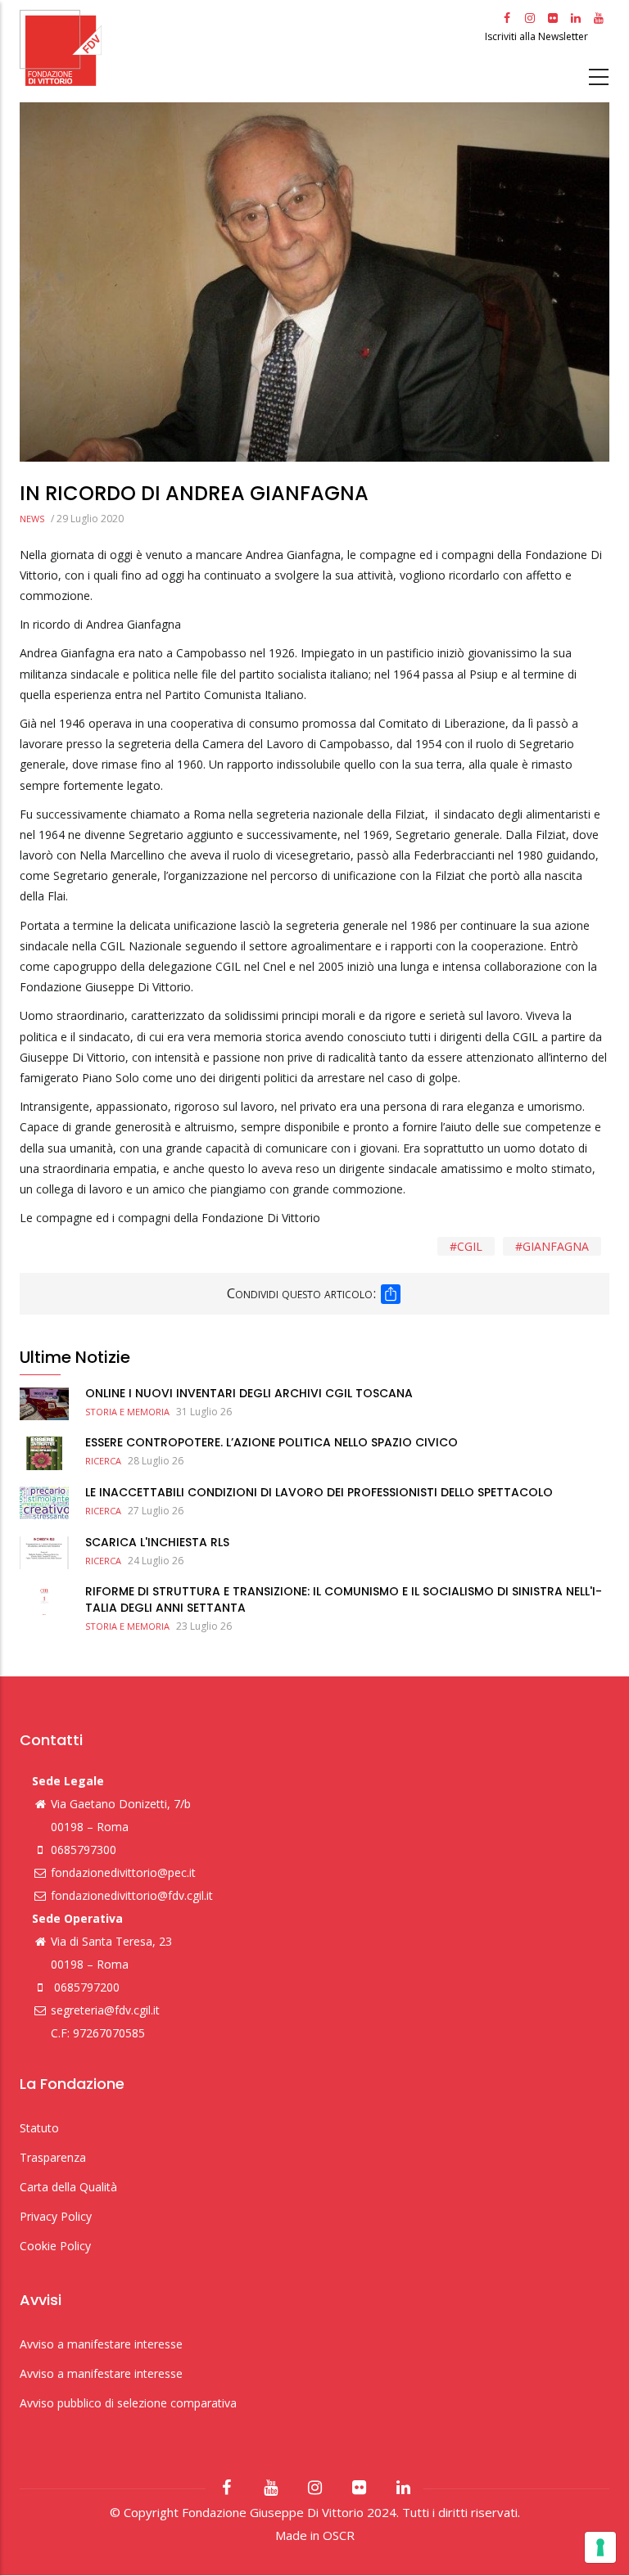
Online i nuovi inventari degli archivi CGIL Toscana (249, 1393)
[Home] (250, 48)
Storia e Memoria (127, 1412)
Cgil (470, 1246)
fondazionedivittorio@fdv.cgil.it (132, 1895)
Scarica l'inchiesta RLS (157, 1542)
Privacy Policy (56, 2216)
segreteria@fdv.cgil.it (105, 2010)
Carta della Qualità (68, 2187)
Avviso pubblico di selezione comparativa (128, 2403)
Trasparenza (53, 2157)
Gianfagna (556, 1246)
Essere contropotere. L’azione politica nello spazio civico (272, 1442)
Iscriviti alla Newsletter (538, 36)
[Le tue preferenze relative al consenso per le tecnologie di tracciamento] (600, 2547)
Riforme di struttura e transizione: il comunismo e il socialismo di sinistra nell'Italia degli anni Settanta (344, 1599)
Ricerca (103, 1461)
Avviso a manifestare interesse (101, 2344)
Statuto (39, 2128)
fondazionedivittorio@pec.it (123, 1872)
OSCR (339, 2535)
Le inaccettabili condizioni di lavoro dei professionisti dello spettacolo (319, 1492)
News (32, 519)
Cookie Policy (55, 2246)
